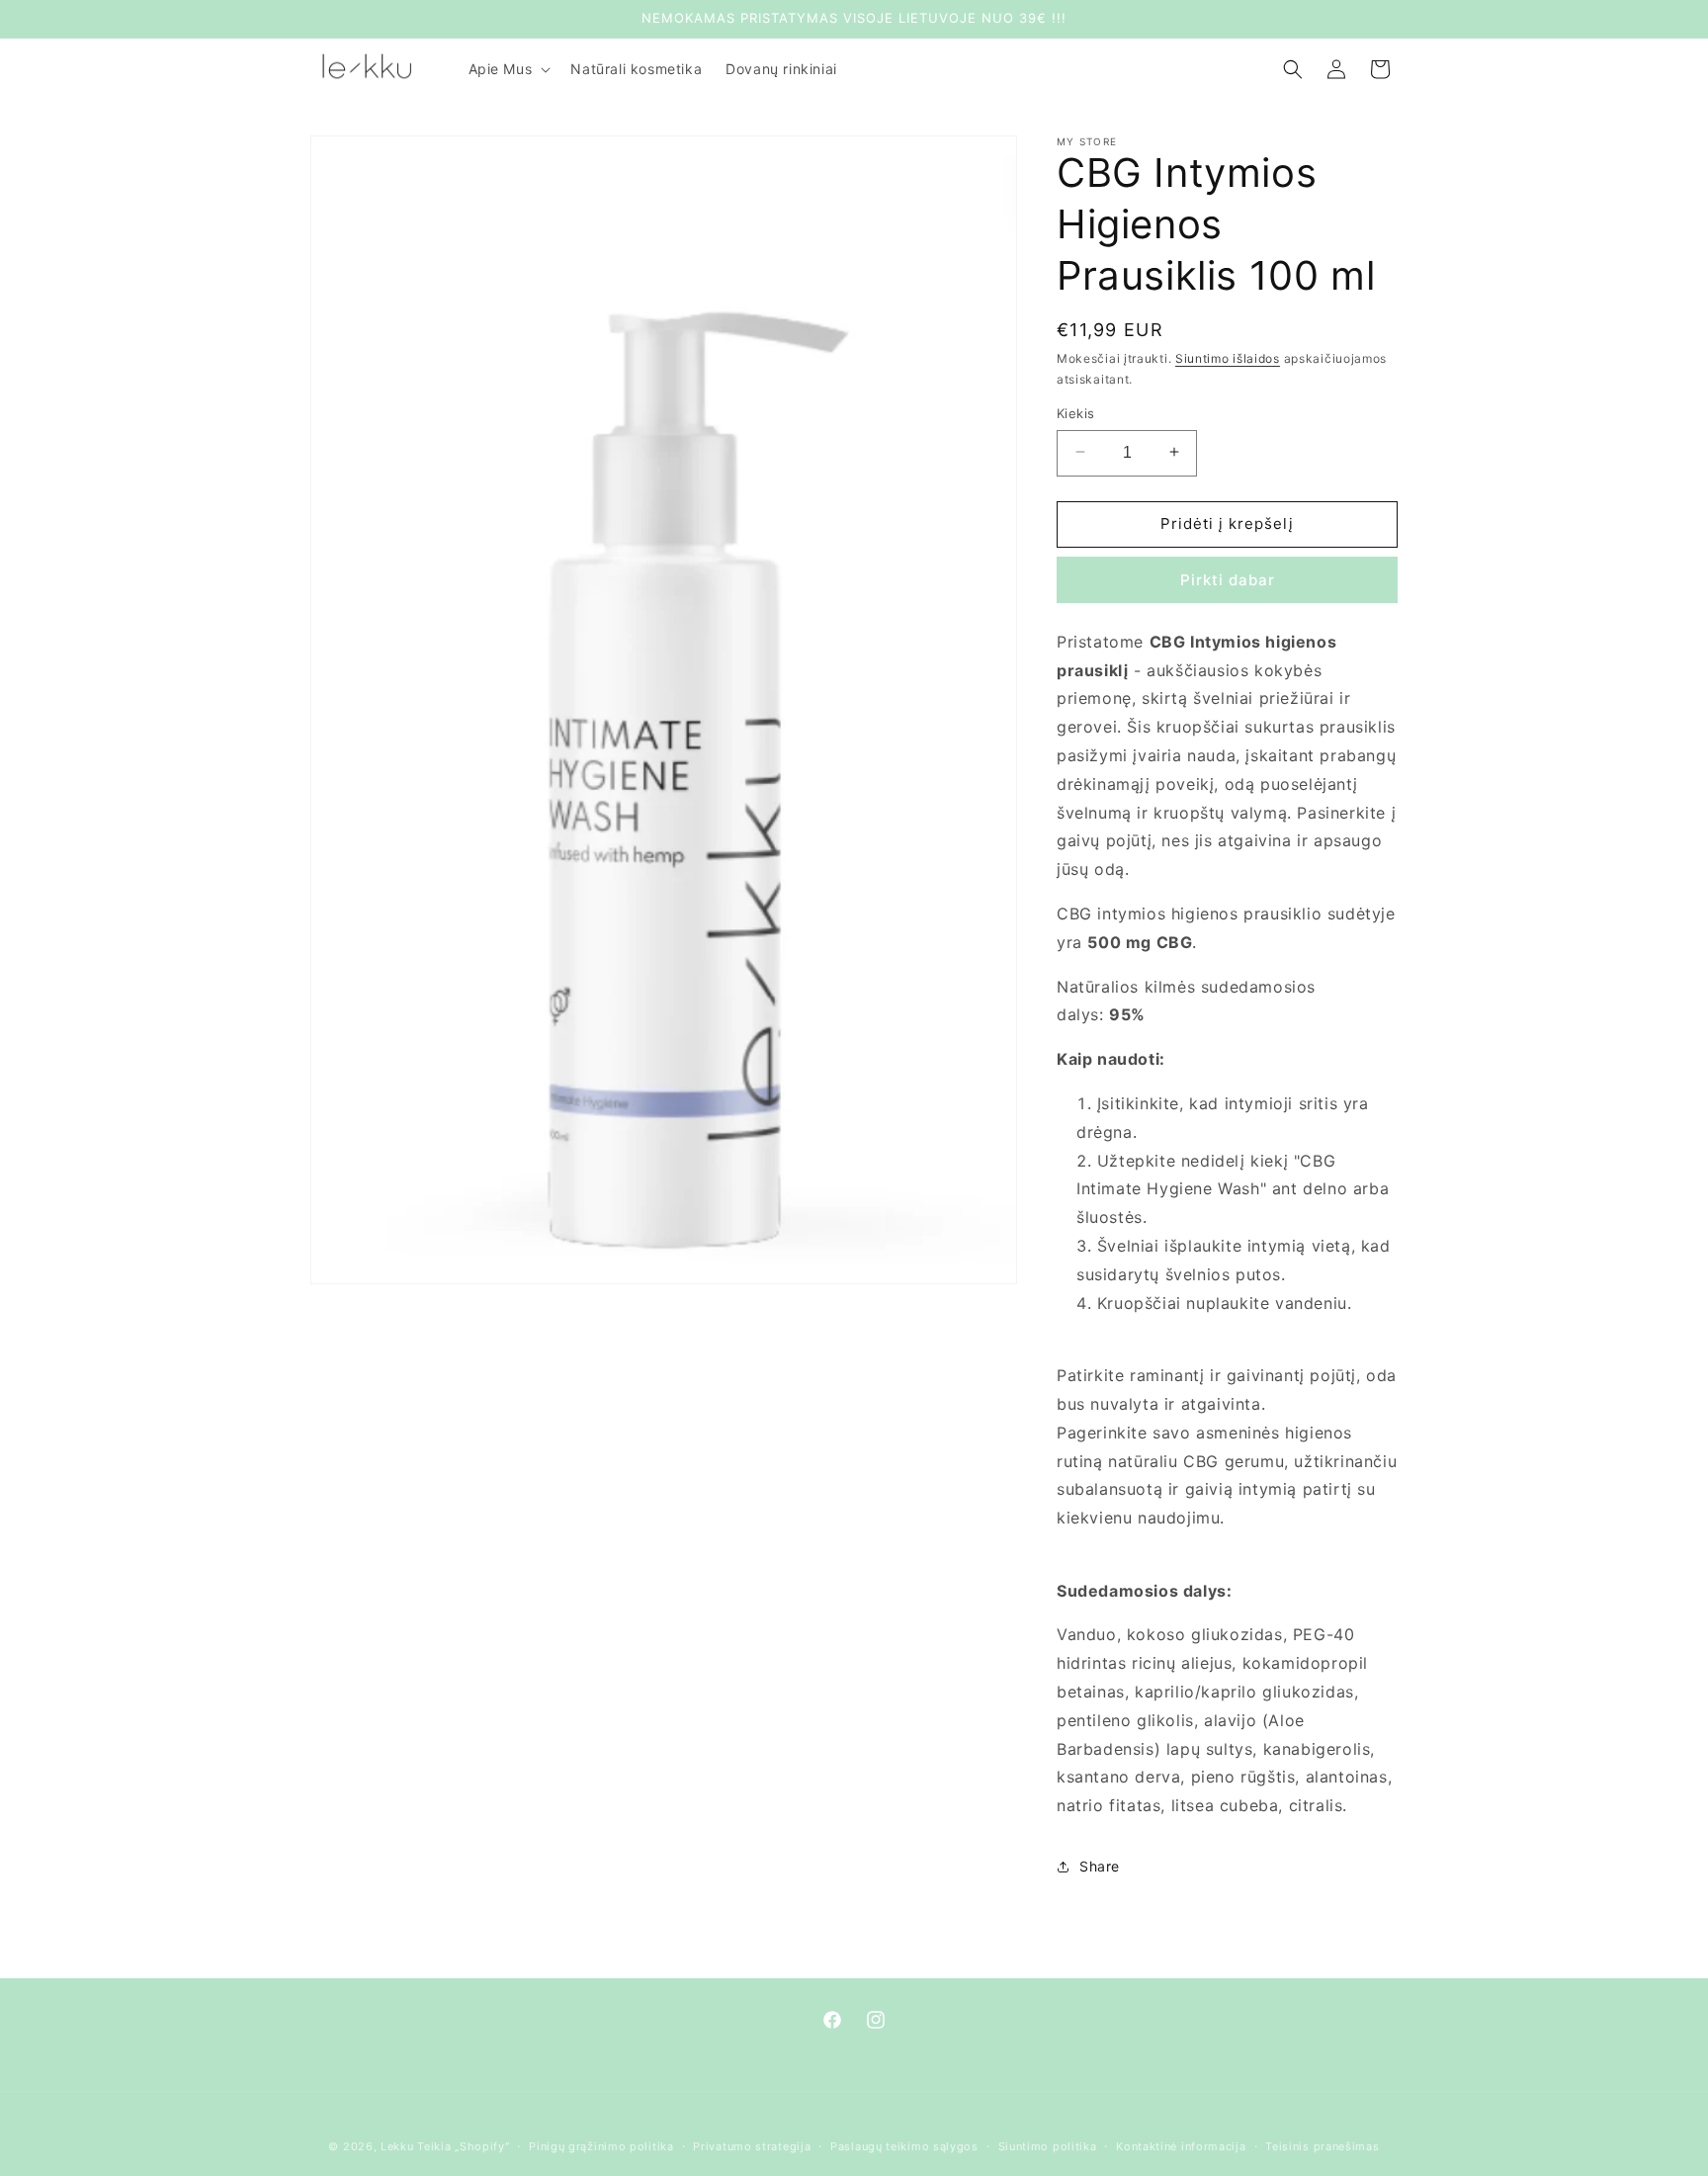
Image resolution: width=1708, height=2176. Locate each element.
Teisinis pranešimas (1322, 2146)
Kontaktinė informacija (1181, 2146)
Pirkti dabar (1228, 580)
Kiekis (1075, 412)
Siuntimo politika (1048, 2146)
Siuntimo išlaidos (1228, 358)
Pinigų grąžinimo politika (601, 2146)
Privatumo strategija (752, 2146)
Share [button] (1100, 1866)
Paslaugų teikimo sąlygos (904, 2146)
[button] (508, 69)
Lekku (397, 2146)
